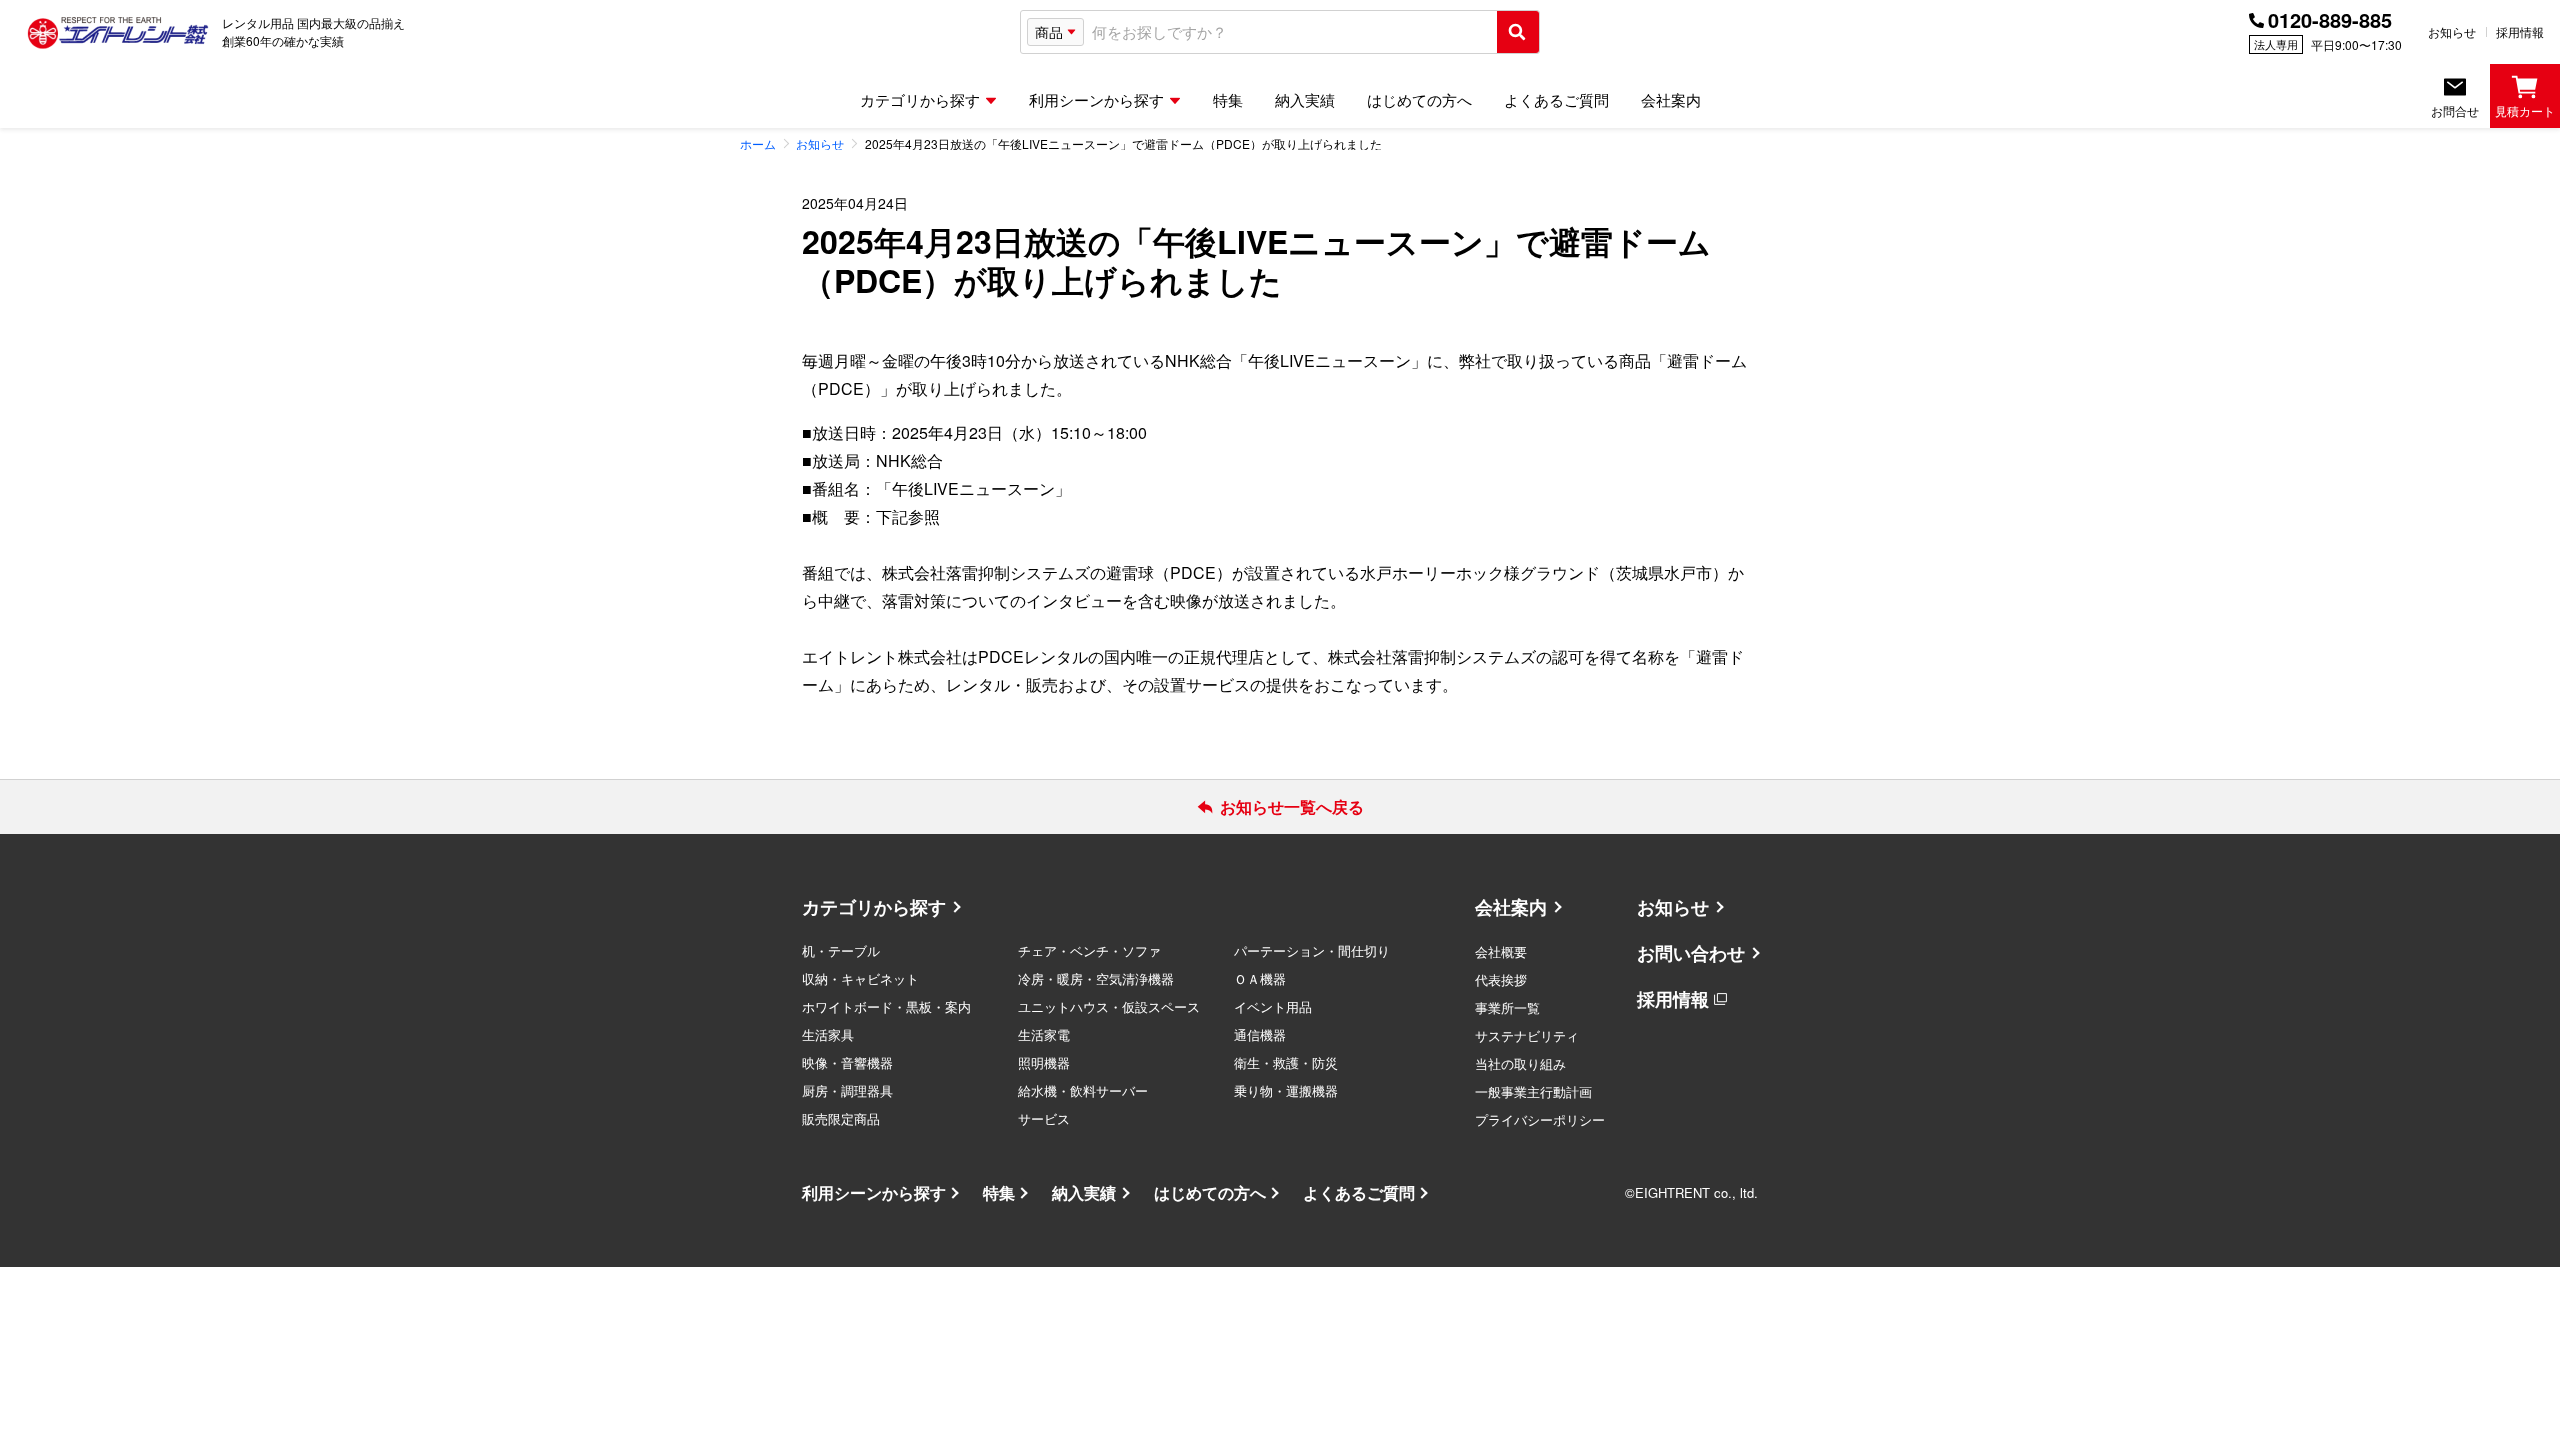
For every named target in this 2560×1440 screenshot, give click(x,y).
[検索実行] (1518, 32)
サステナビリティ (1527, 1035)
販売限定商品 (841, 1118)
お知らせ (2452, 31)
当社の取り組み (1520, 1063)
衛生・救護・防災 (1286, 1062)
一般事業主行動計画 (1533, 1091)
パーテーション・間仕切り (1312, 950)
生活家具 (828, 1034)
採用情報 (2520, 31)
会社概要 (1501, 951)
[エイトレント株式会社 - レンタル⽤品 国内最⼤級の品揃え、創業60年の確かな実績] (118, 32)
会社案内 (1511, 907)
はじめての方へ (1210, 1192)
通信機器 (1260, 1034)
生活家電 (1044, 1034)
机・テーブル (841, 950)
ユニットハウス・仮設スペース (1109, 1006)
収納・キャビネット (860, 978)
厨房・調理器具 (847, 1090)
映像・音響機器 (847, 1062)
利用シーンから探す (874, 1192)
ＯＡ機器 (1260, 978)
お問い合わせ (1691, 953)
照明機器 (1044, 1062)
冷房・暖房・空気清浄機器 (1096, 978)
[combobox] (1290, 32)
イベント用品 (1273, 1006)
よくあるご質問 (1359, 1192)
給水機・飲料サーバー (1083, 1090)
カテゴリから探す (874, 907)
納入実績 (1084, 1192)
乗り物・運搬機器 (1286, 1090)
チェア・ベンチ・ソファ (1089, 950)
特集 (999, 1192)
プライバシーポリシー (1540, 1119)
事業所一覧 (1507, 1007)
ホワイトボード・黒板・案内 (886, 1006)
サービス (1044, 1118)
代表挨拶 (1501, 979)
